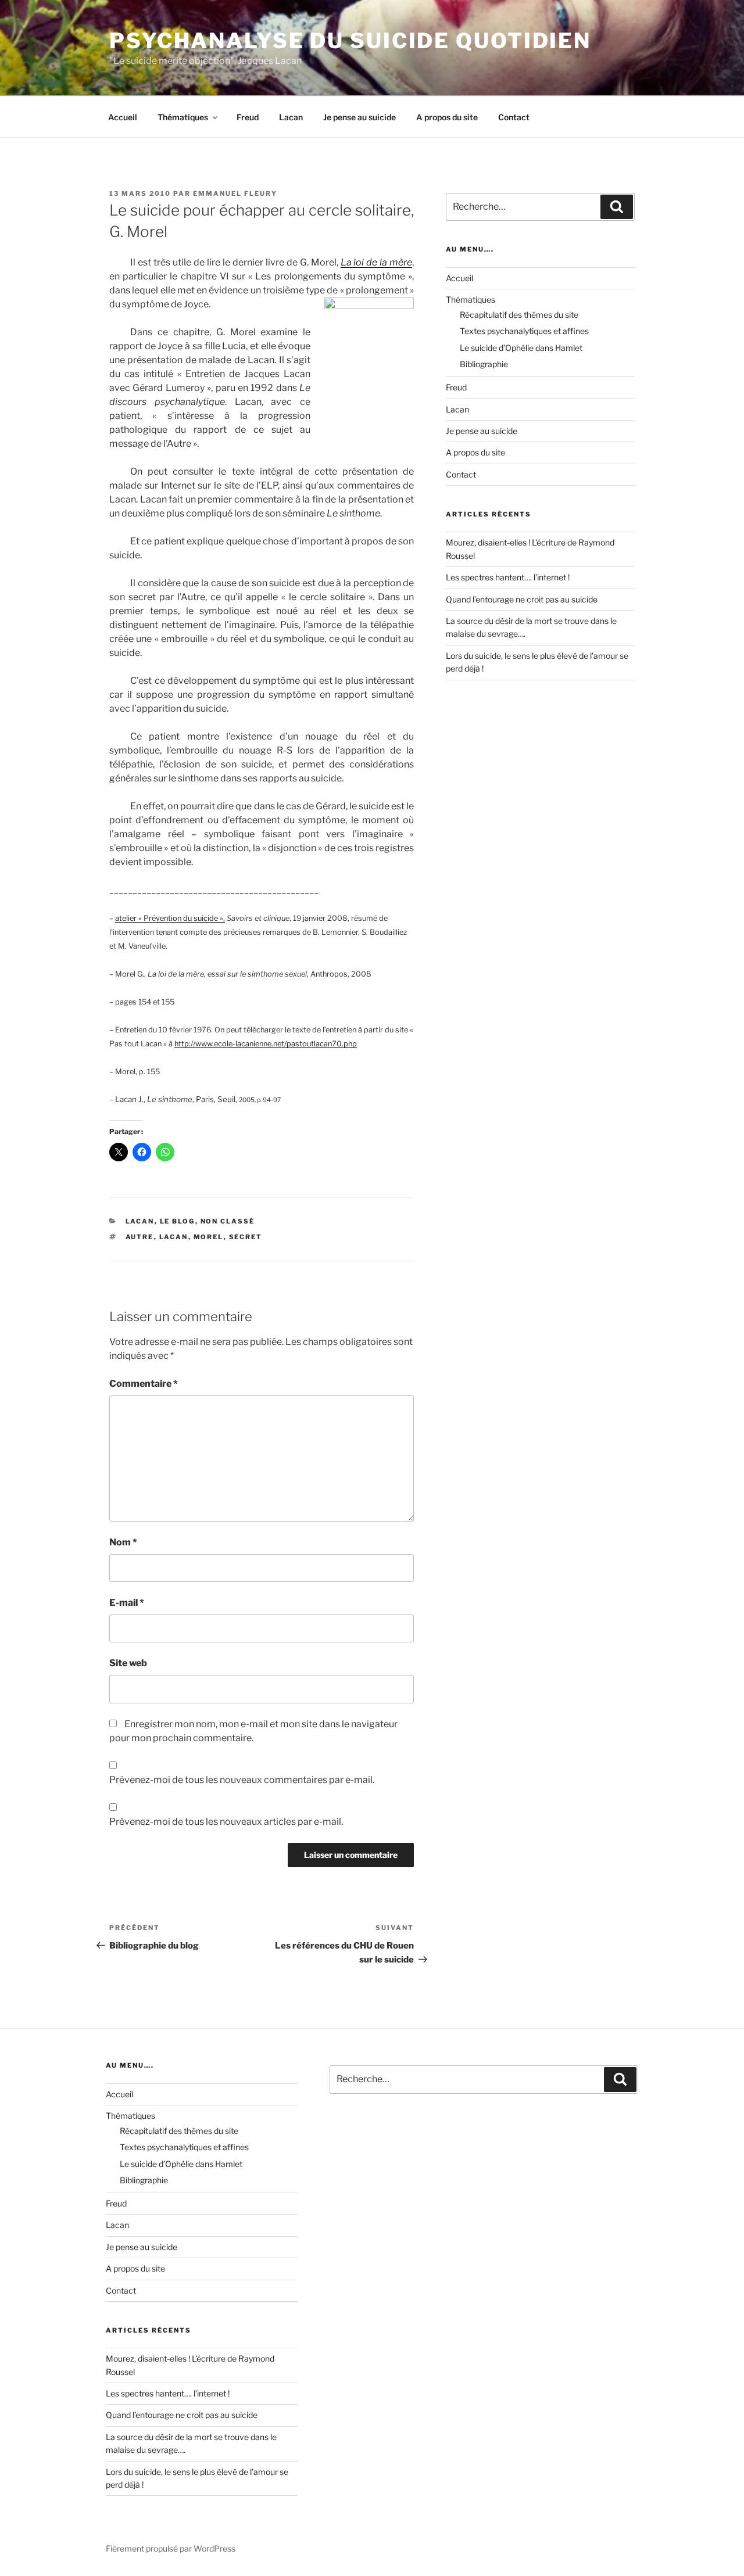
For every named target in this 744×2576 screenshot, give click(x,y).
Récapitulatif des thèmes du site (519, 315)
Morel (209, 1237)
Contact (514, 117)
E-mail (127, 1603)
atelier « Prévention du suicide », (170, 918)
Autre (140, 1237)
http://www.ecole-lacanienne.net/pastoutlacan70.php (266, 1044)
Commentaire (144, 1384)
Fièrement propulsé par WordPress (171, 2548)
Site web (128, 1663)
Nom (123, 1542)
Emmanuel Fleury (235, 193)
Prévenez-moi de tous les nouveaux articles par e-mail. (226, 1822)
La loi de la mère (377, 262)
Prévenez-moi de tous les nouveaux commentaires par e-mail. (242, 1780)
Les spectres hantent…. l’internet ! (508, 577)
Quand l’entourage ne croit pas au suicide (522, 599)
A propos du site (447, 117)
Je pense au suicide (360, 117)
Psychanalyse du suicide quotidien (350, 41)
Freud (248, 117)
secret (246, 1237)
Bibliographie (484, 364)
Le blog (178, 1221)
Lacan (291, 117)
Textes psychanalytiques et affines (524, 331)
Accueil (123, 117)
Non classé (228, 1221)
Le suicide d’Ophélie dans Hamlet (521, 348)
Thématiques (183, 117)
